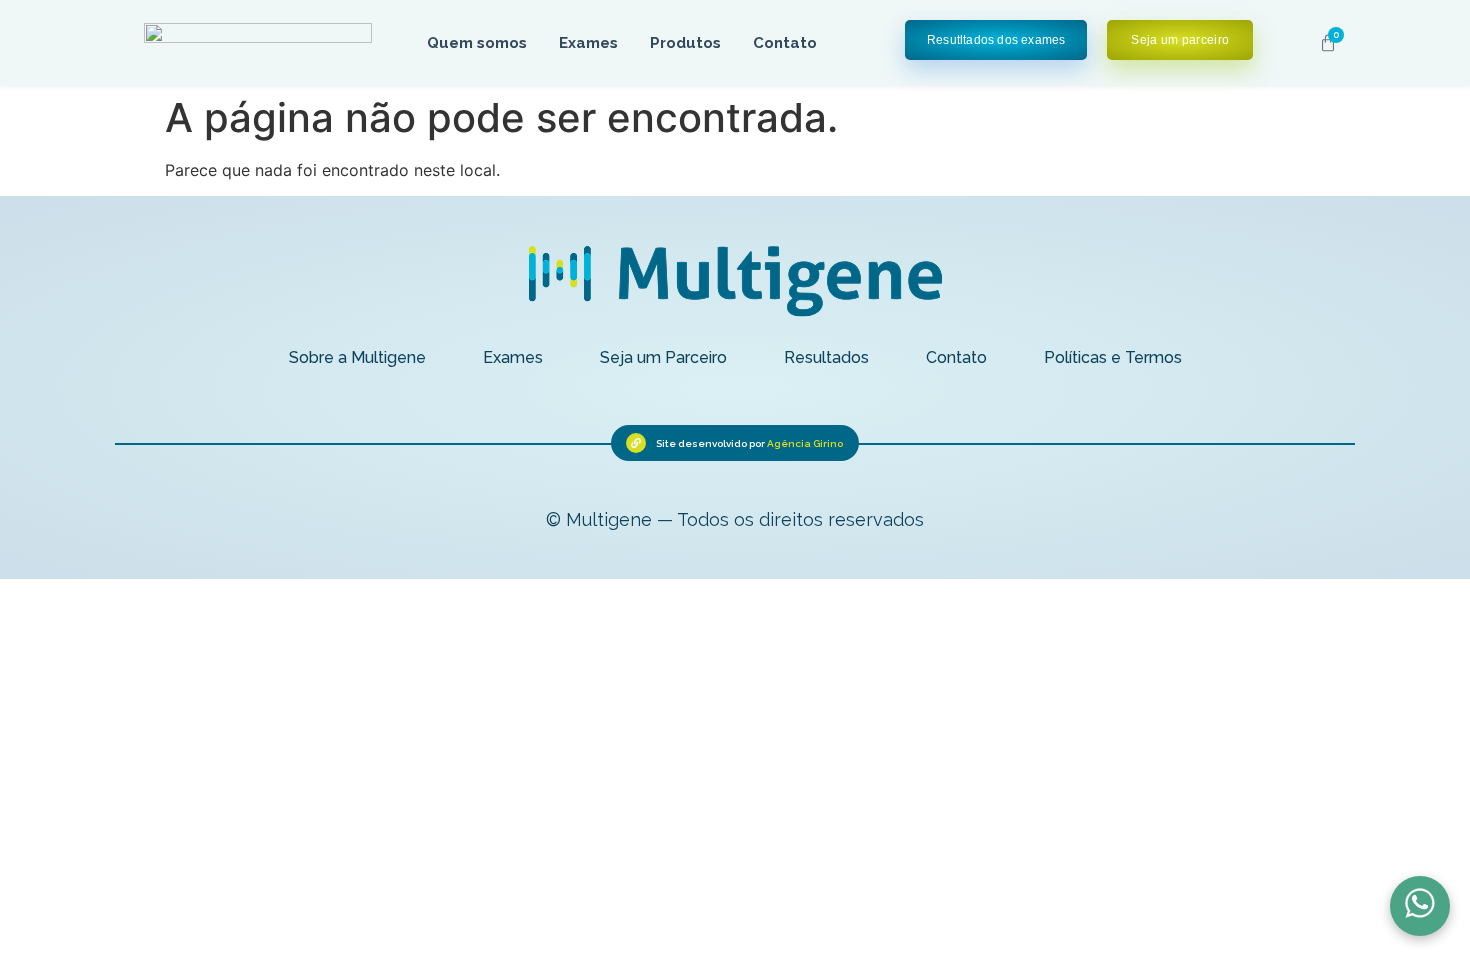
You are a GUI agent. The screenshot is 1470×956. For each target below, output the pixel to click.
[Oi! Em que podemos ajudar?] (1420, 906)
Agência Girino (805, 443)
